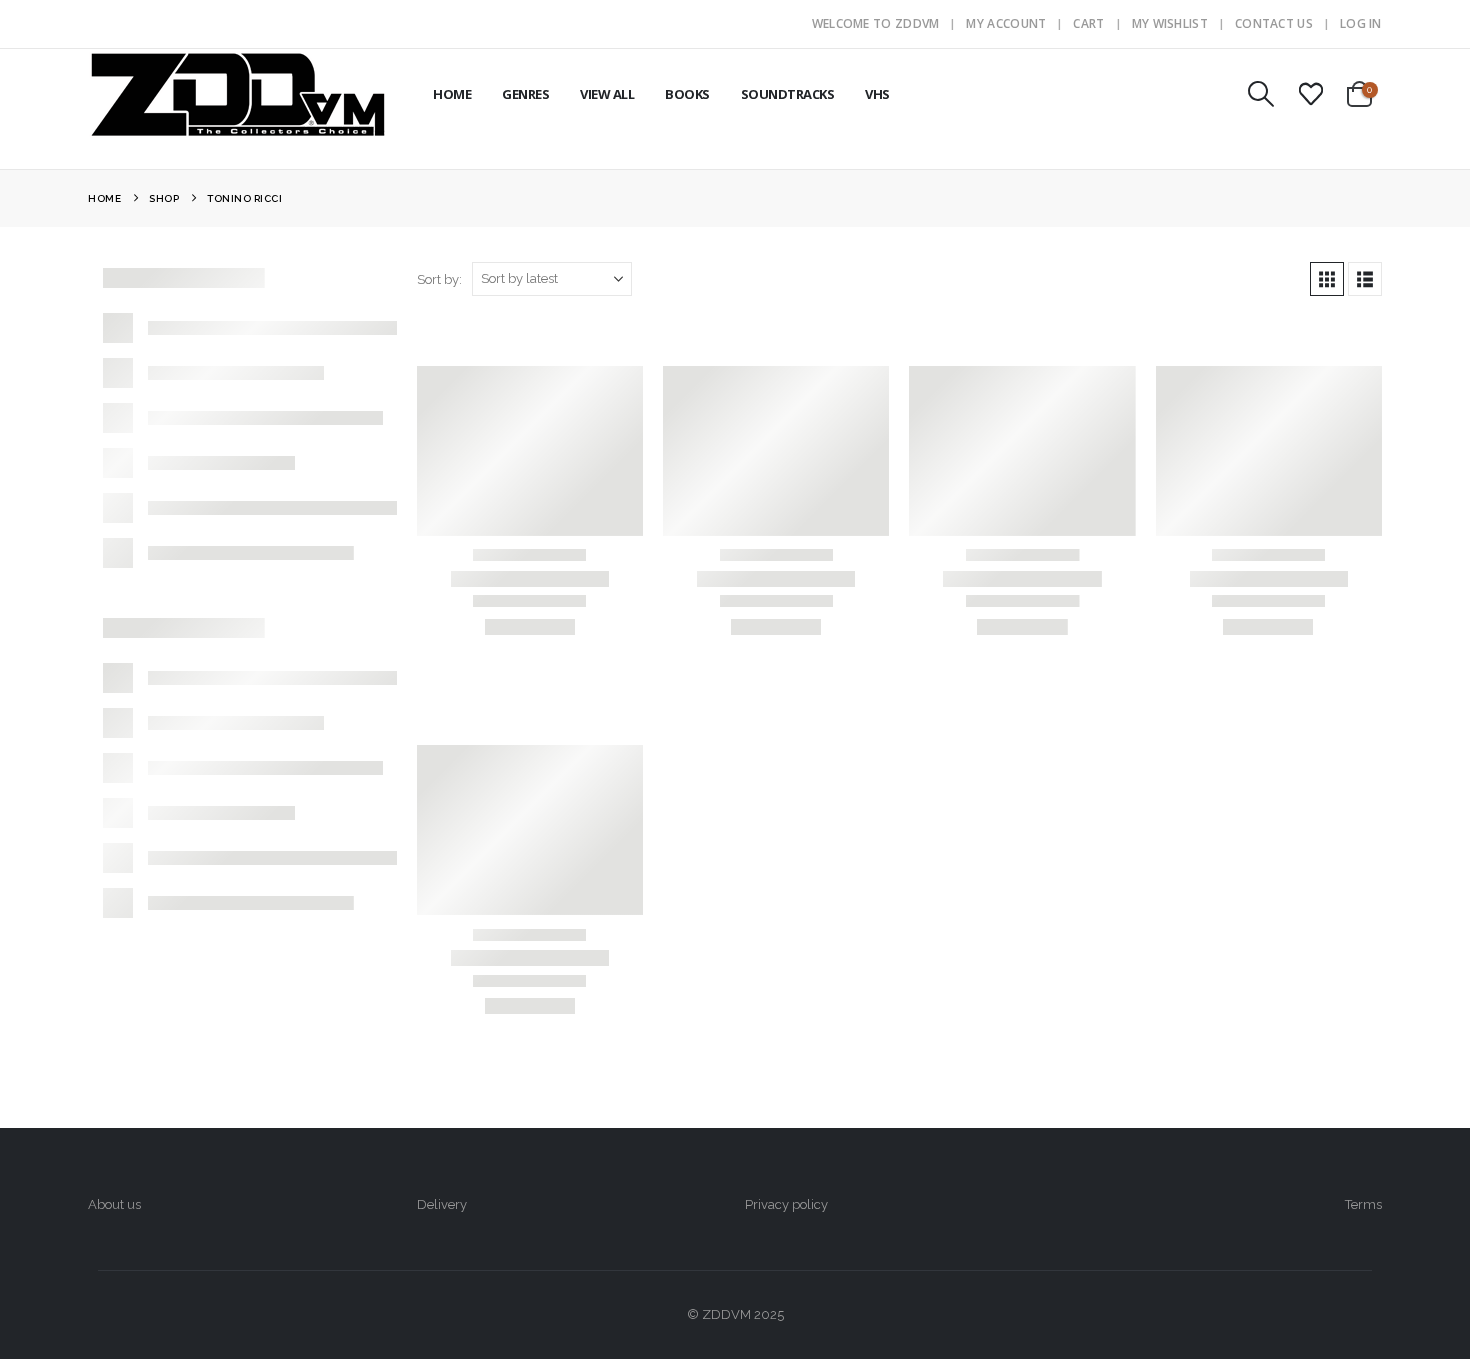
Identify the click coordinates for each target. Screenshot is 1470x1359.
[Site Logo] (238, 94)
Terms (1363, 1204)
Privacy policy (786, 1204)
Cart (1088, 23)
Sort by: (439, 279)
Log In (1361, 23)
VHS (877, 94)
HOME (452, 94)
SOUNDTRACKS (788, 94)
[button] (1261, 94)
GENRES (525, 94)
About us (114, 1204)
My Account (1006, 23)
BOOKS (687, 94)
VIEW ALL (607, 94)
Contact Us (1274, 23)
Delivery (442, 1204)
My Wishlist (1170, 23)
